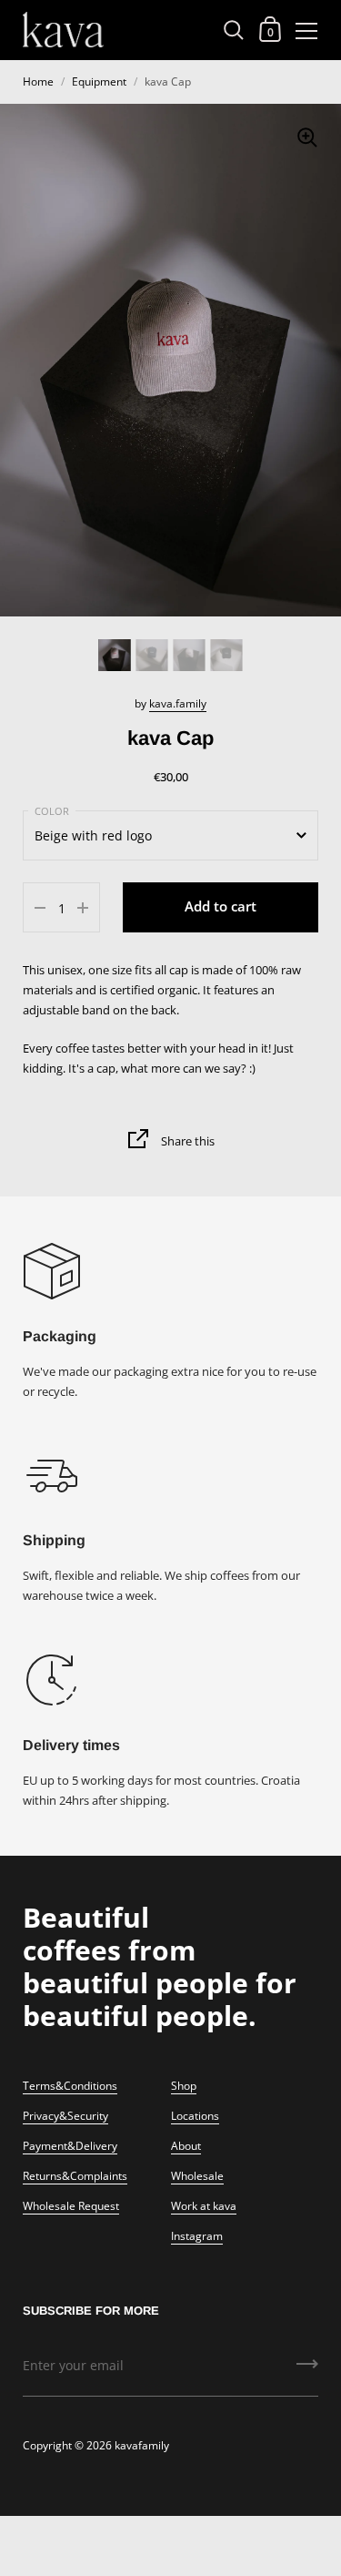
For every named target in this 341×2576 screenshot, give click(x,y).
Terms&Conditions (70, 2086)
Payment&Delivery (70, 2146)
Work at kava (204, 2206)
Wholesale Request (71, 2206)
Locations (195, 2116)
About (186, 2146)
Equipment (99, 81)
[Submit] (307, 2370)
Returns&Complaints (75, 2176)
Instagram (197, 2236)
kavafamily (142, 2445)
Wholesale (197, 2176)
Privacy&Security (65, 2116)
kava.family (178, 703)
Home (38, 81)
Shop (184, 2086)
